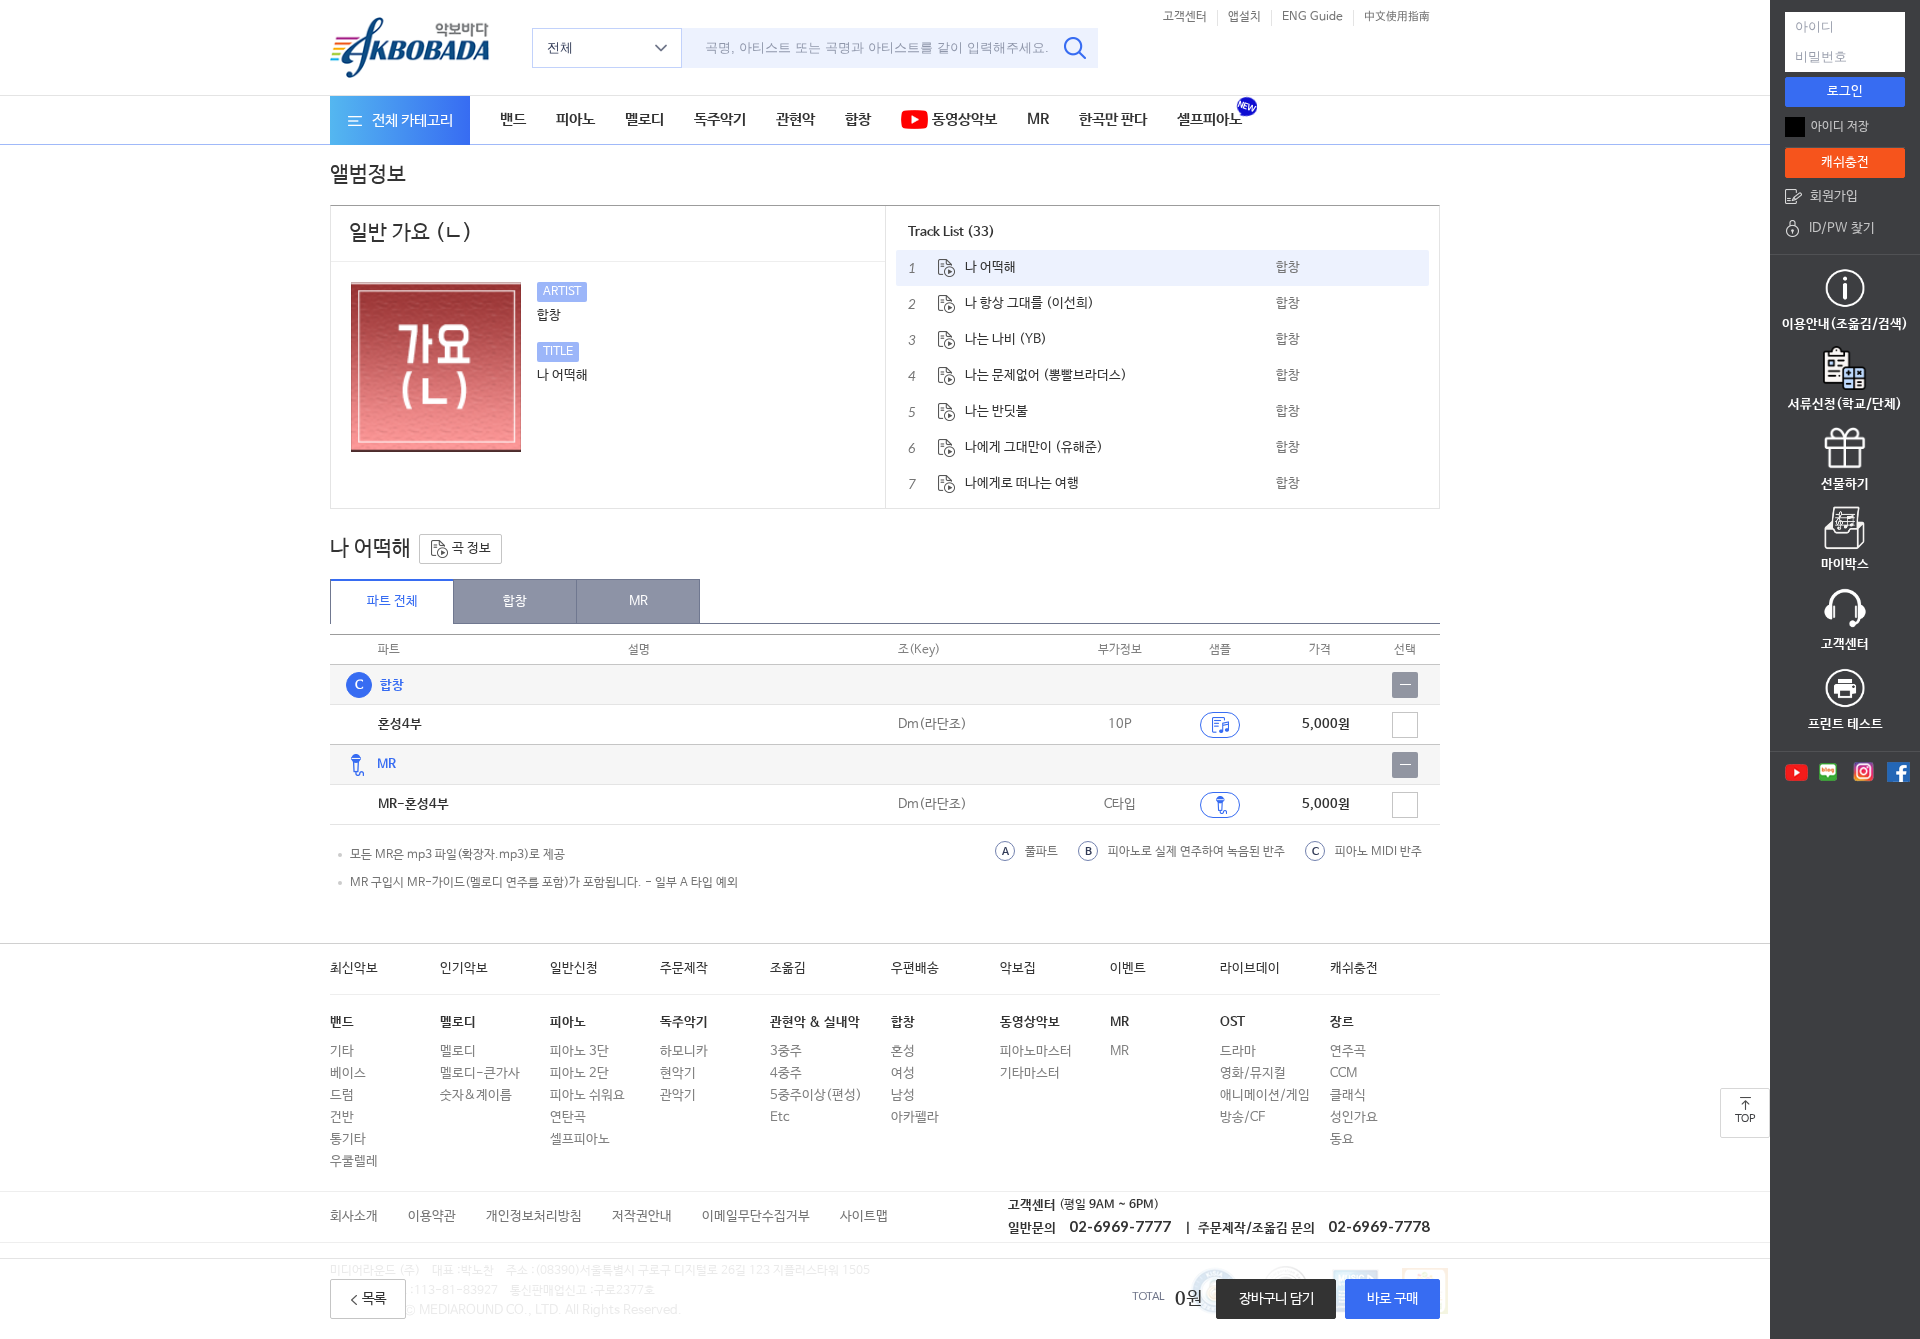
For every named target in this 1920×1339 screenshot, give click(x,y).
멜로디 (644, 119)
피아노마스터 (1036, 1051)
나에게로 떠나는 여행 (1022, 483)
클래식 (1348, 1095)
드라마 (1238, 1051)
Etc (779, 1117)
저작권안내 (642, 1216)
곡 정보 (470, 548)
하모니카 (684, 1051)
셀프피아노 (1209, 119)
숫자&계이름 (476, 1095)
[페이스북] (1898, 772)
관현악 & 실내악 (815, 1022)
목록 (374, 1299)
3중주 (786, 1051)
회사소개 (354, 1216)
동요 (1342, 1139)
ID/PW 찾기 (1842, 228)
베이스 (348, 1073)
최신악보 (354, 968)
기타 (342, 1051)
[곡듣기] (1220, 805)
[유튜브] (1795, 772)
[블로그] (1828, 772)
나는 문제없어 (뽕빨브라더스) (1046, 375)
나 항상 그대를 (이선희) (1029, 303)
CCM (1343, 1073)
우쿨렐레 (354, 1161)
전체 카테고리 (412, 120)
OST (1232, 1022)
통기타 (348, 1139)
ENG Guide (1312, 17)
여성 (903, 1073)
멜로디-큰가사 (480, 1073)
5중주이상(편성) (816, 1095)
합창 (858, 119)
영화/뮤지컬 (1253, 1073)
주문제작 (684, 968)
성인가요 (1354, 1117)
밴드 (513, 119)
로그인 (1845, 91)
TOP (1745, 1119)
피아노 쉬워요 (587, 1095)
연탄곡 (568, 1117)
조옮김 (788, 968)
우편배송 (915, 968)
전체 (560, 47)
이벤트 (1128, 968)
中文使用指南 (1397, 17)
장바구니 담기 (1276, 1299)
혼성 (903, 1051)
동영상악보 (962, 119)
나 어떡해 (990, 267)
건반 (342, 1117)
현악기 (678, 1073)
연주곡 (1348, 1051)
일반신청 (574, 968)
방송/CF (1242, 1117)
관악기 (678, 1095)
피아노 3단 (579, 1051)
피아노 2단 (579, 1073)
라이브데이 (1250, 968)
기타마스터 (1030, 1073)
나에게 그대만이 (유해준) (1034, 447)
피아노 (575, 119)
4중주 (786, 1073)
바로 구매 (1392, 1299)
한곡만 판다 (1113, 119)
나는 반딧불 (996, 411)
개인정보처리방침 (534, 1216)
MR (1038, 119)
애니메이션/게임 (1265, 1095)
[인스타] (1863, 772)
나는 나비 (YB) (1006, 339)
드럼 (342, 1095)
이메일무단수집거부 (756, 1216)
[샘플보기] (1220, 725)
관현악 (795, 119)
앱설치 (1244, 17)
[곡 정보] (946, 268)
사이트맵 (864, 1216)
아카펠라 (915, 1117)
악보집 (1018, 968)
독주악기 (720, 119)
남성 (903, 1095)
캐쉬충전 (1354, 968)
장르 (1342, 1022)
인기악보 (464, 968)
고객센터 (1185, 17)
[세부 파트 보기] (1405, 685)
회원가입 (1834, 196)
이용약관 (432, 1216)
